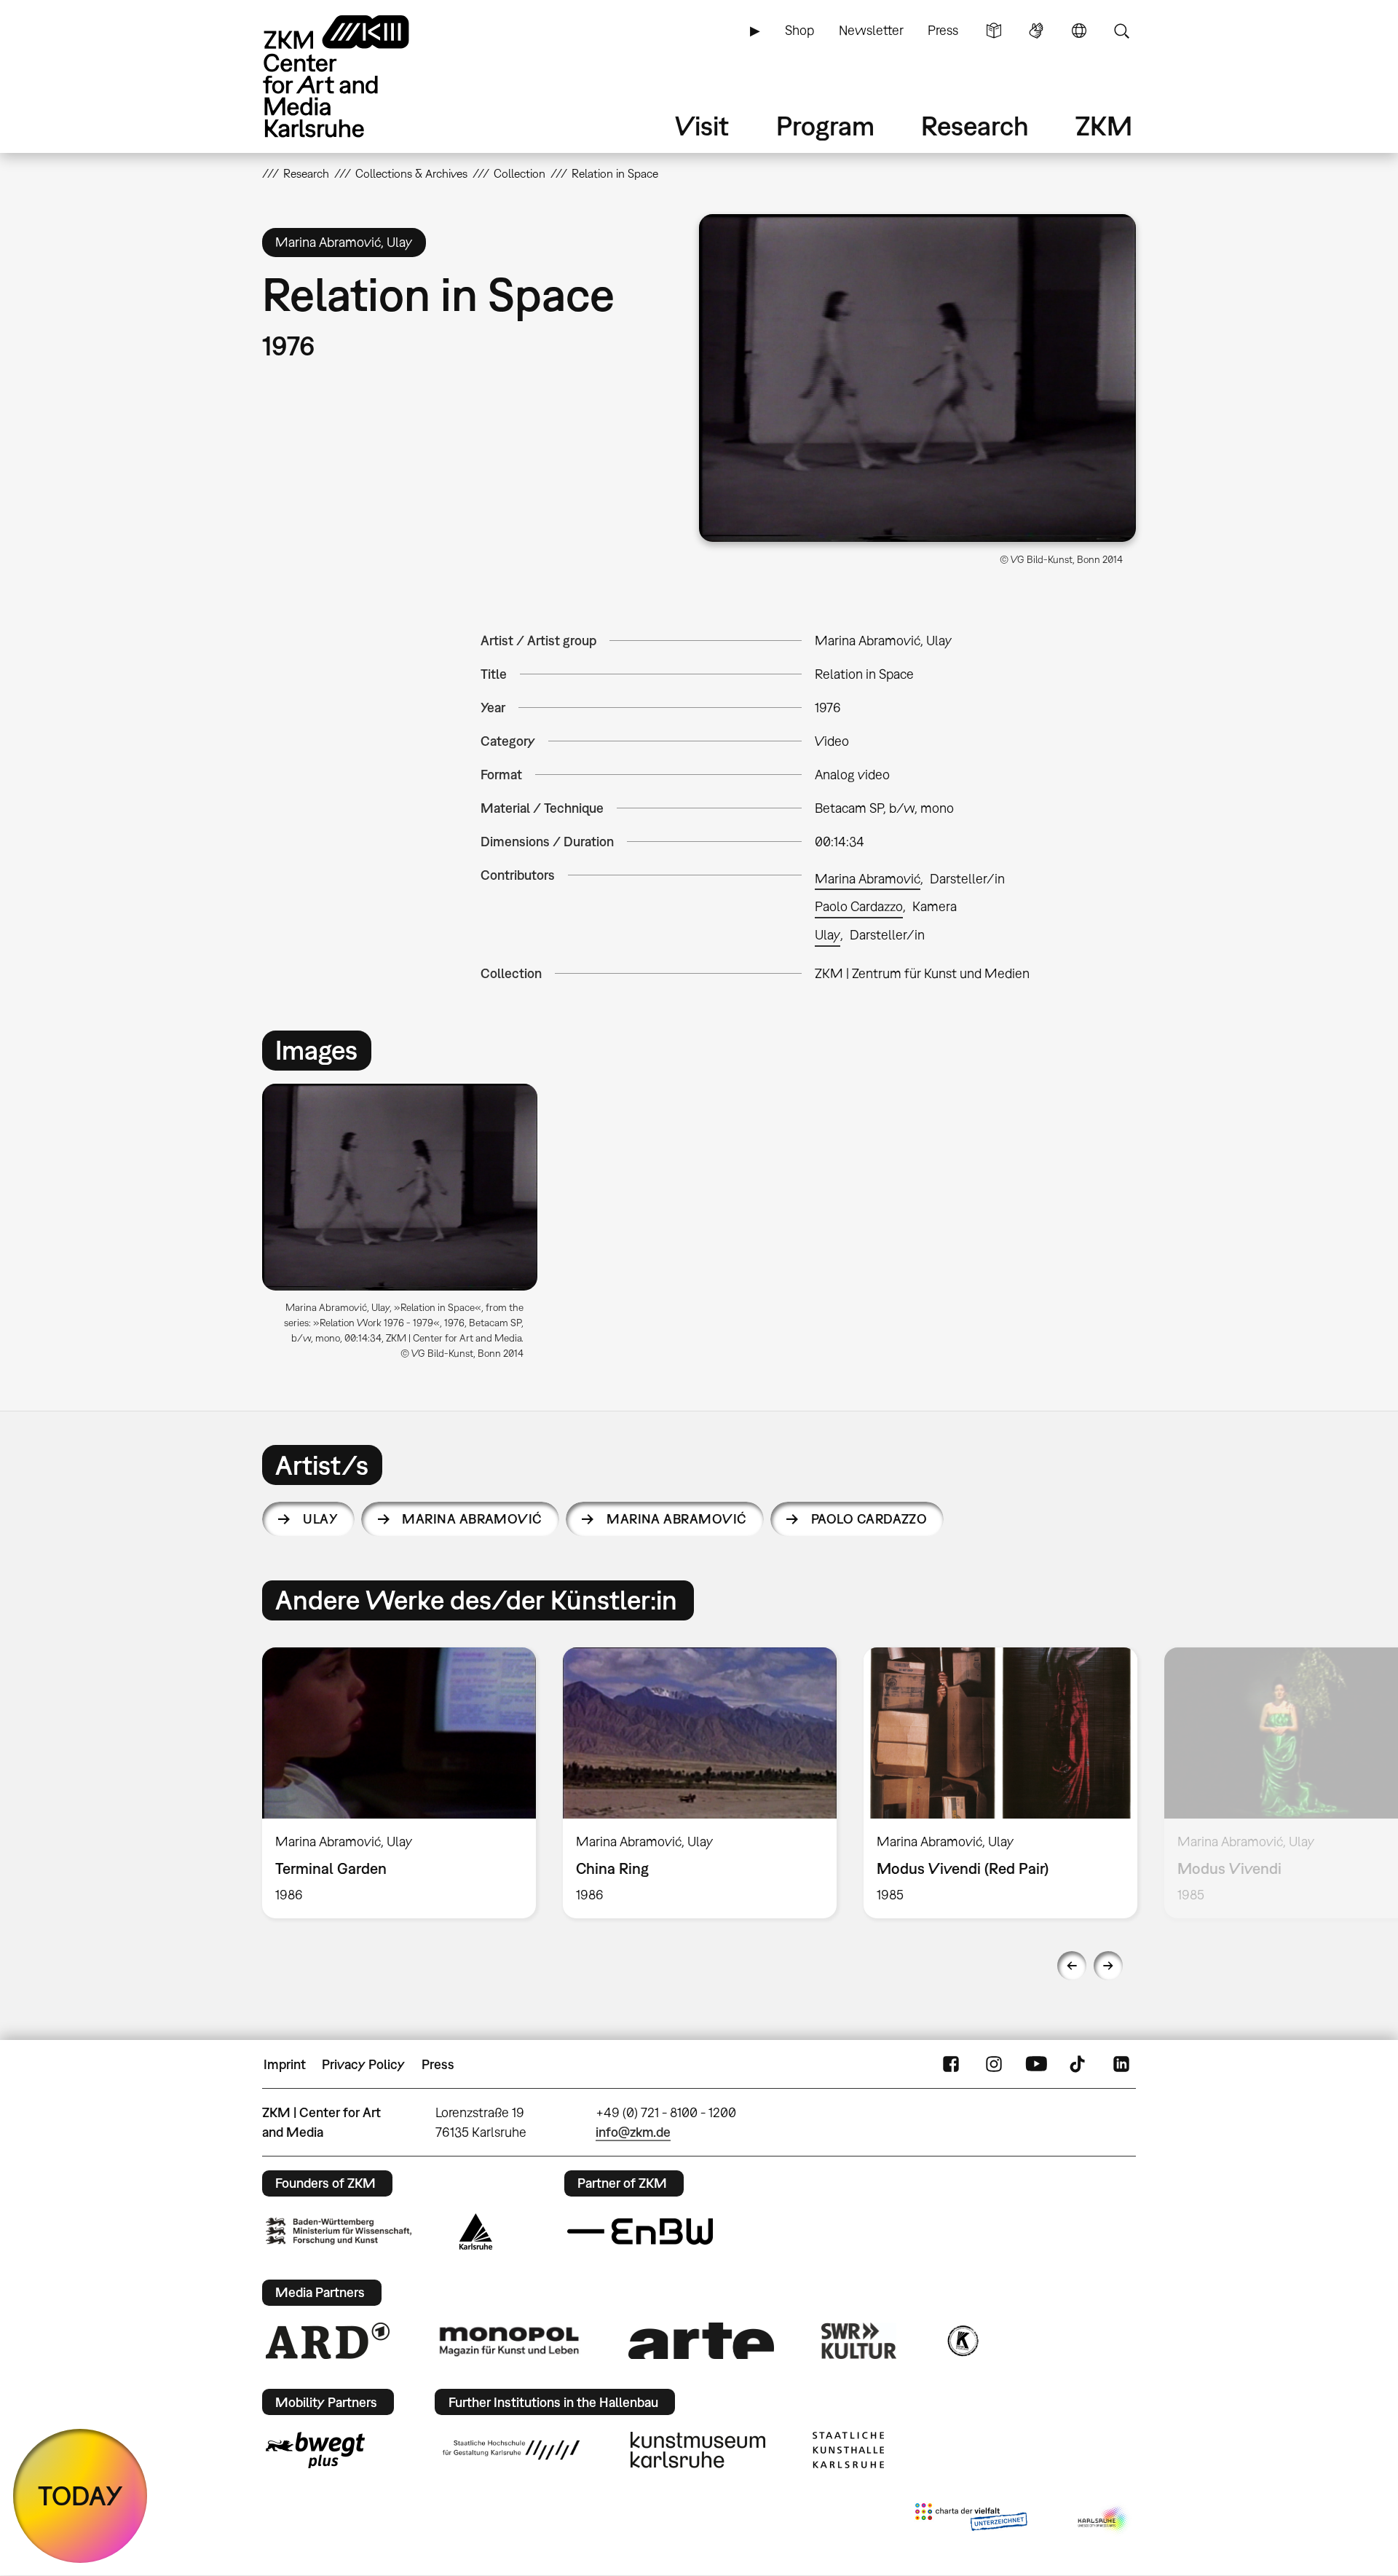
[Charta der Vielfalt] (971, 2520)
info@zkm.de (633, 2132)
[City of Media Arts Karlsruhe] (1104, 2520)
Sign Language (1036, 31)
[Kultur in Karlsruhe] (962, 2341)
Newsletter (871, 30)
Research (975, 126)
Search (1121, 31)
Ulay (828, 935)
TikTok (1079, 2065)
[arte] (701, 2340)
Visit (702, 126)
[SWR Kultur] (859, 2341)
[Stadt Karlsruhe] (476, 2232)
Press (943, 30)
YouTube (1036, 2065)
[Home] (357, 76)
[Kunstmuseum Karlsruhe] (698, 2450)
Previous (1072, 1966)
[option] (406, 1227)
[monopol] (509, 2341)
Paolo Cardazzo (859, 906)
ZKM (1104, 126)
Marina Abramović (868, 879)
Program (825, 126)
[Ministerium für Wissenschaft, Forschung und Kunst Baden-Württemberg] (339, 2231)
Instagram (994, 2065)
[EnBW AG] (640, 2232)
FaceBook (951, 2065)
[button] (917, 378)
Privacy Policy (363, 2064)
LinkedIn (1121, 2065)
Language (1079, 31)
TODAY (80, 2496)
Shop (799, 30)
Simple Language (994, 31)
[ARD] (328, 2341)
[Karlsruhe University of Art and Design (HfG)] (511, 2450)
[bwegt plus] (315, 2450)
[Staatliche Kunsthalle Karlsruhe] (848, 2450)
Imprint (285, 2064)
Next (1108, 1966)
